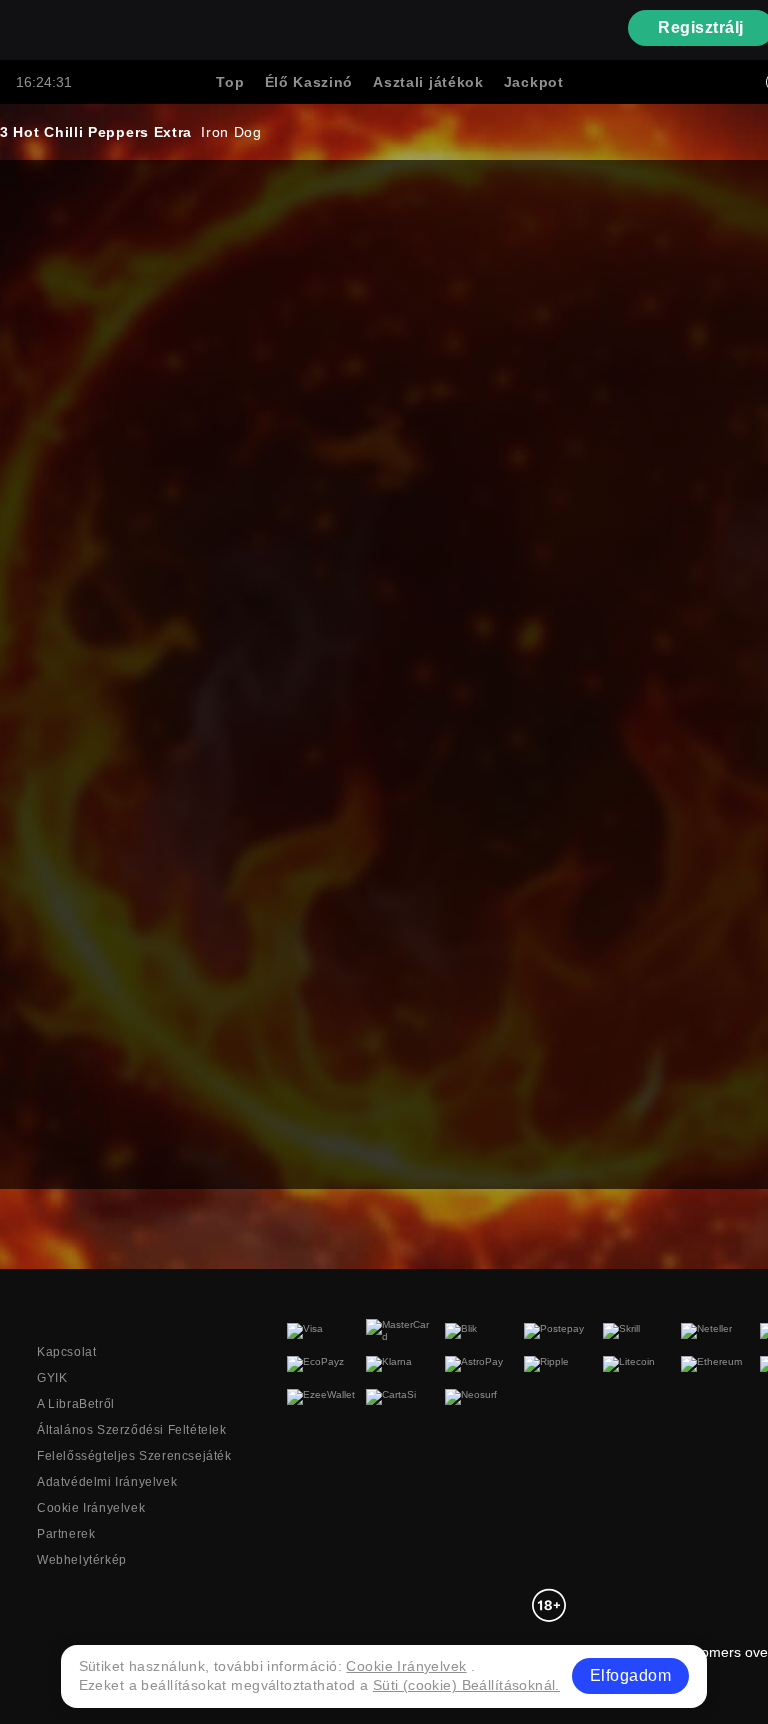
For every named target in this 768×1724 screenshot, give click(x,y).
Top (230, 82)
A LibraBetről (76, 1404)
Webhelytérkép (82, 1560)
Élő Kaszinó (309, 82)
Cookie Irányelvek (91, 1508)
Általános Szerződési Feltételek (132, 1430)
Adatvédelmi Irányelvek (107, 1482)
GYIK (52, 1378)
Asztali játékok (428, 82)
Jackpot (534, 82)
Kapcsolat (66, 1352)
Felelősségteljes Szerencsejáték (134, 1456)
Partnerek (66, 1534)
